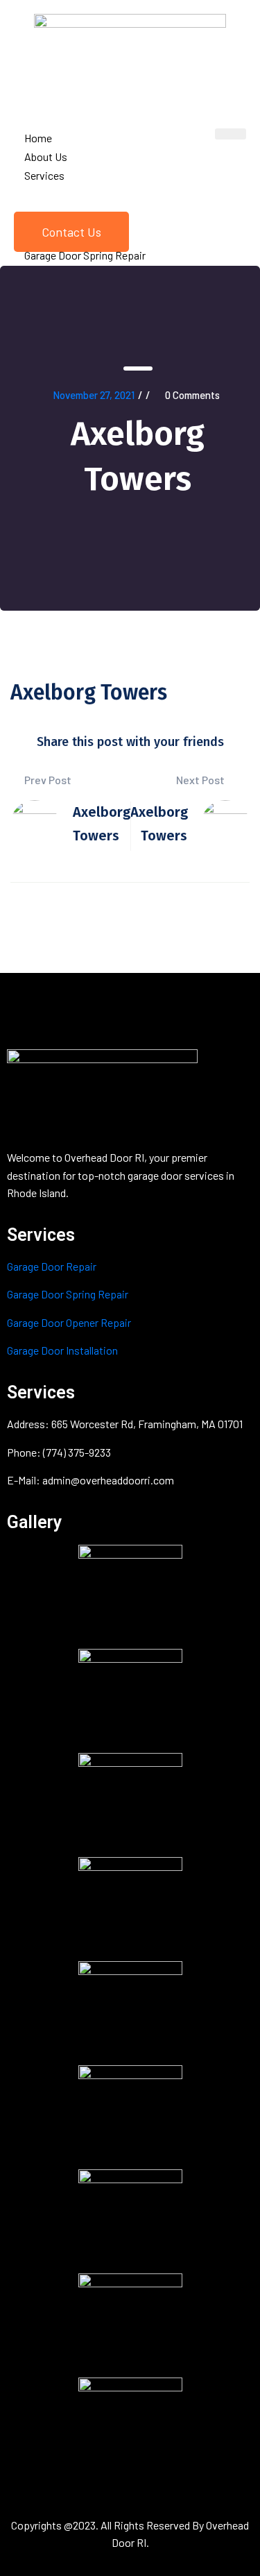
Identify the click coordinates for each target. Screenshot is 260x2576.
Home (38, 138)
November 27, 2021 (94, 395)
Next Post (201, 780)
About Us (46, 156)
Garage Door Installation (62, 1350)
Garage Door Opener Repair (69, 1322)
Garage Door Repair (52, 1266)
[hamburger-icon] (231, 134)
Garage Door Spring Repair (68, 1294)
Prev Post (47, 780)
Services (44, 175)
